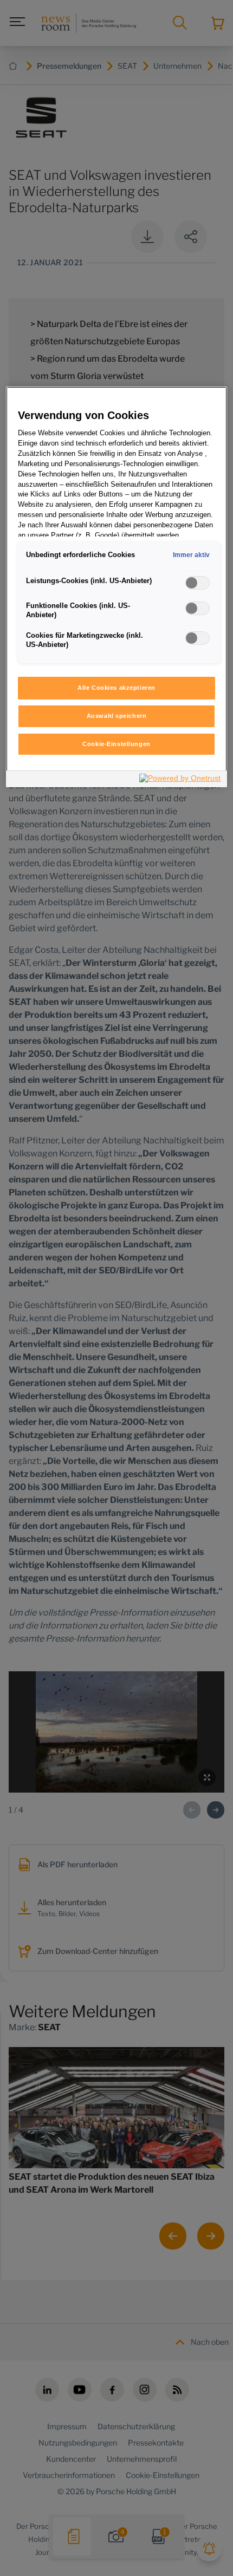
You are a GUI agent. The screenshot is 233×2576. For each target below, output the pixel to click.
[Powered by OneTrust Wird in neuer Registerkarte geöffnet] (180, 780)
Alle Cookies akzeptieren (116, 688)
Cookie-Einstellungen (116, 744)
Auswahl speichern (117, 716)
